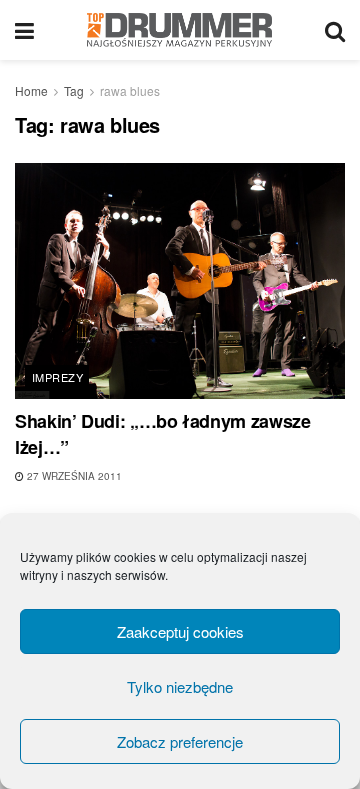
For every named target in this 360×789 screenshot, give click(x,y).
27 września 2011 (73, 476)
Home (31, 90)
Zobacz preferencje (180, 741)
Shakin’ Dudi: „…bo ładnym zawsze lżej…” (162, 433)
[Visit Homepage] (179, 30)
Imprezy (57, 377)
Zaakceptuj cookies (180, 631)
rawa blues (130, 90)
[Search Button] (335, 30)
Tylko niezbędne (180, 686)
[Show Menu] (24, 30)
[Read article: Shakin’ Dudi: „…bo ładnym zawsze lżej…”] (180, 281)
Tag (74, 90)
